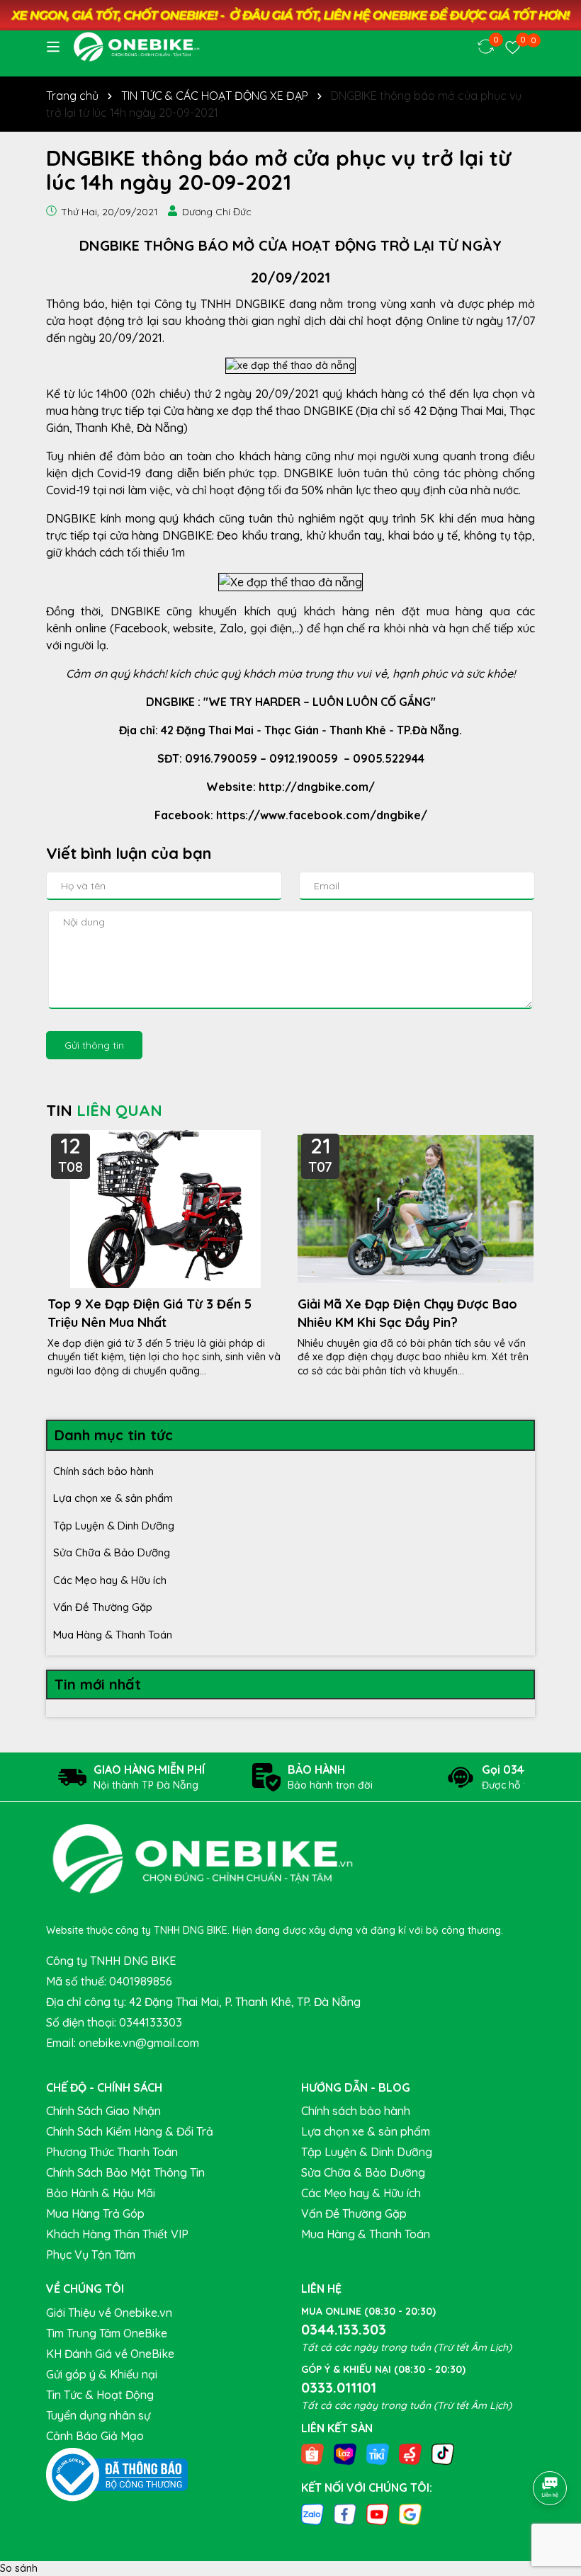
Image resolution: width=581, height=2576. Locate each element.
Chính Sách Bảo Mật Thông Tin (125, 2172)
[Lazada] (345, 2454)
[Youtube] (378, 2513)
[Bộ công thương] (117, 2473)
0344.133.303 (344, 2329)
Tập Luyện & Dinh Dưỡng (114, 1526)
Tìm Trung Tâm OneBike (107, 2333)
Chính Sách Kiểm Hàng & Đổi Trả (130, 2131)
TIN (104, 1110)
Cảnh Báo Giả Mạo (95, 2436)
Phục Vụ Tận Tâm (91, 2255)
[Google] (410, 2513)
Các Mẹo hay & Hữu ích (110, 1580)
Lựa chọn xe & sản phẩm (113, 1498)
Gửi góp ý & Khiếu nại (102, 2374)
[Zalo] (312, 2513)
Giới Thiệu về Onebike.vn (109, 2313)
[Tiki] (378, 2454)
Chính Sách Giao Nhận (103, 2111)
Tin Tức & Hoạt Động (100, 2395)
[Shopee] (312, 2454)
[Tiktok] (443, 2454)
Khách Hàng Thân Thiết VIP (117, 2234)
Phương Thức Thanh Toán (112, 2152)
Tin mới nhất (98, 1684)
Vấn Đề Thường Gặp (103, 1607)
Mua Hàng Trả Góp (95, 2213)
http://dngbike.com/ (317, 787)
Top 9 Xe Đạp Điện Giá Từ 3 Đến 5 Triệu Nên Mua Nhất (150, 1313)
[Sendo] (410, 2454)
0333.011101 (339, 2387)
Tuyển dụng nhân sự (98, 2415)
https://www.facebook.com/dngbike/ (322, 815)
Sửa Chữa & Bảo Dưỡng (112, 1552)
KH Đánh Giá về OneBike (110, 2354)
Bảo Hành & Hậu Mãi (101, 2193)
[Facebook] (345, 2513)
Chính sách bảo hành (103, 1471)
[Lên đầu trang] (551, 2449)
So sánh (19, 2568)
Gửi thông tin (94, 1045)
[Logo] (136, 47)
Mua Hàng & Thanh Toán (113, 1635)
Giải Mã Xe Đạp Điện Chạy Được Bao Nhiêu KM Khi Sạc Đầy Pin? (407, 1313)
